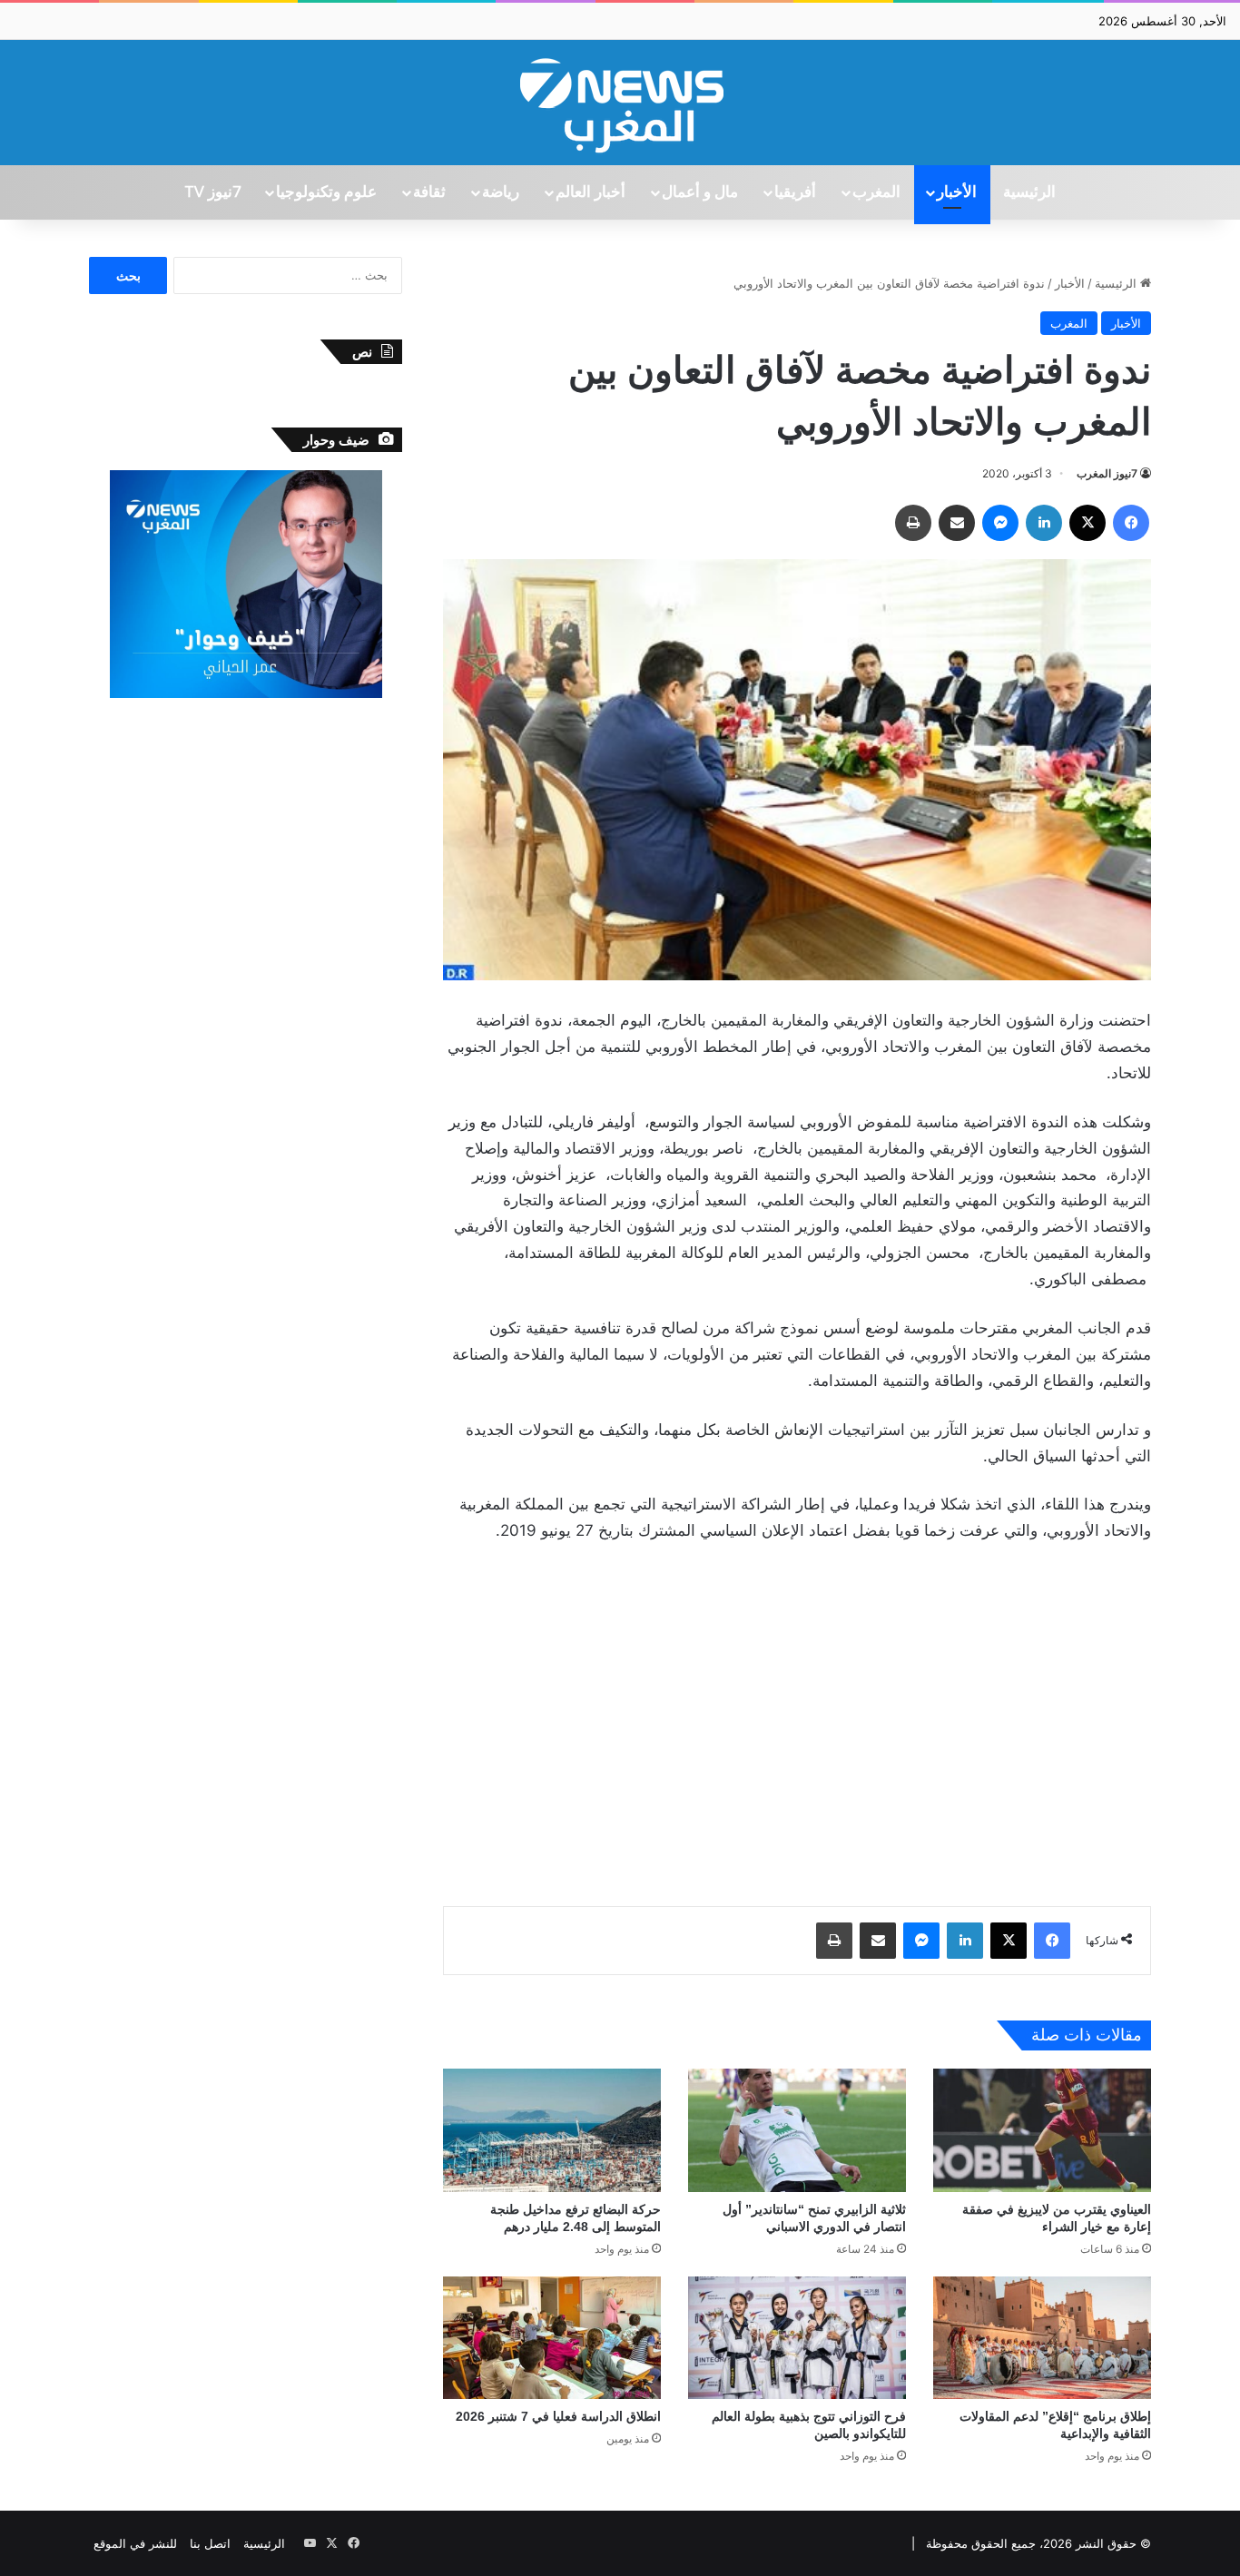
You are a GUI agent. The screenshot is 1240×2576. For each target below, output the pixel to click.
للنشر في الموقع (135, 2543)
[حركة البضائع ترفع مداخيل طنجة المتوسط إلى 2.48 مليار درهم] (552, 2130)
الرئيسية (1029, 192)
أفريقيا (795, 192)
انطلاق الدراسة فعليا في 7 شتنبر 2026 (558, 2416)
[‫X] (1087, 523)
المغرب (876, 192)
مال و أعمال (700, 192)
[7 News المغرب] (620, 103)
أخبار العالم (590, 192)
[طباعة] (913, 523)
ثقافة (429, 192)
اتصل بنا (210, 2543)
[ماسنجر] (1000, 523)
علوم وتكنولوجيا (326, 192)
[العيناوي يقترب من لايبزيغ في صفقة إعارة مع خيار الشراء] (1042, 2130)
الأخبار (957, 192)
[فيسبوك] (1131, 523)
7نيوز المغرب (1107, 473)
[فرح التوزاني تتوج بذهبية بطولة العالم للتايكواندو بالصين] (797, 2338)
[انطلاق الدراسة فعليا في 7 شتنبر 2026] (552, 2338)
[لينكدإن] (1044, 523)
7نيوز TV (212, 192)
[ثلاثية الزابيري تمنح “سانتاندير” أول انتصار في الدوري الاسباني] (797, 2130)
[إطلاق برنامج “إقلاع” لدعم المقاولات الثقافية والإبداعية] (1042, 2338)
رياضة (501, 192)
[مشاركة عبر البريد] (957, 523)
